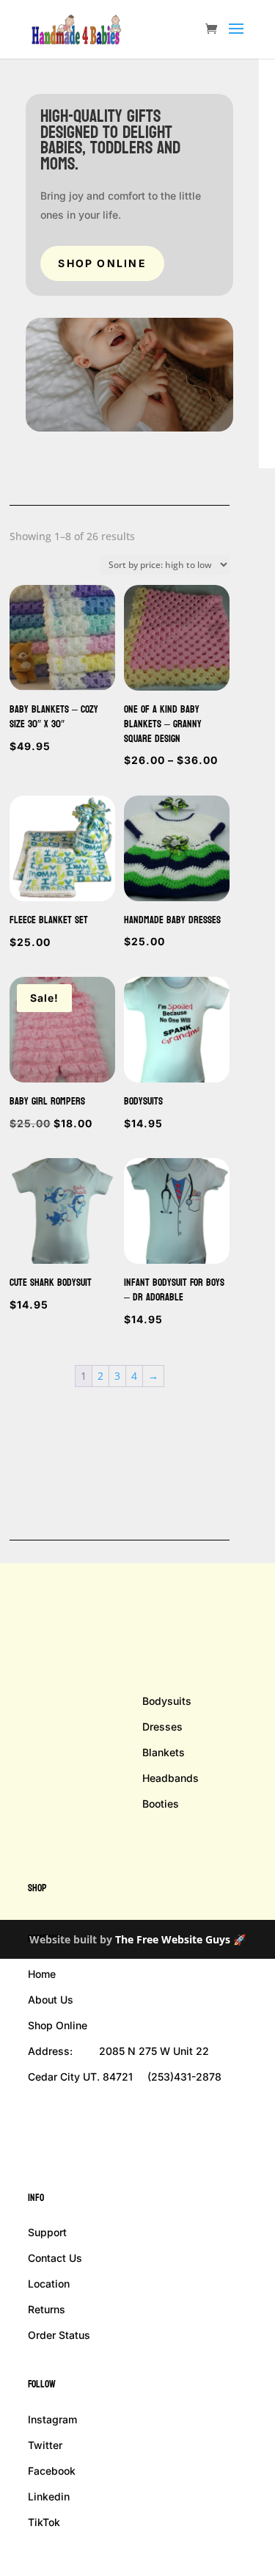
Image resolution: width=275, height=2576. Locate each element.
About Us (51, 2000)
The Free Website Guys (173, 1939)
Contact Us (55, 2258)
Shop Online (102, 263)
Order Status (59, 2335)
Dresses (162, 1727)
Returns (47, 2309)
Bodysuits (167, 1701)
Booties (161, 1804)
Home (42, 1974)
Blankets (164, 1752)
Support (47, 2232)
